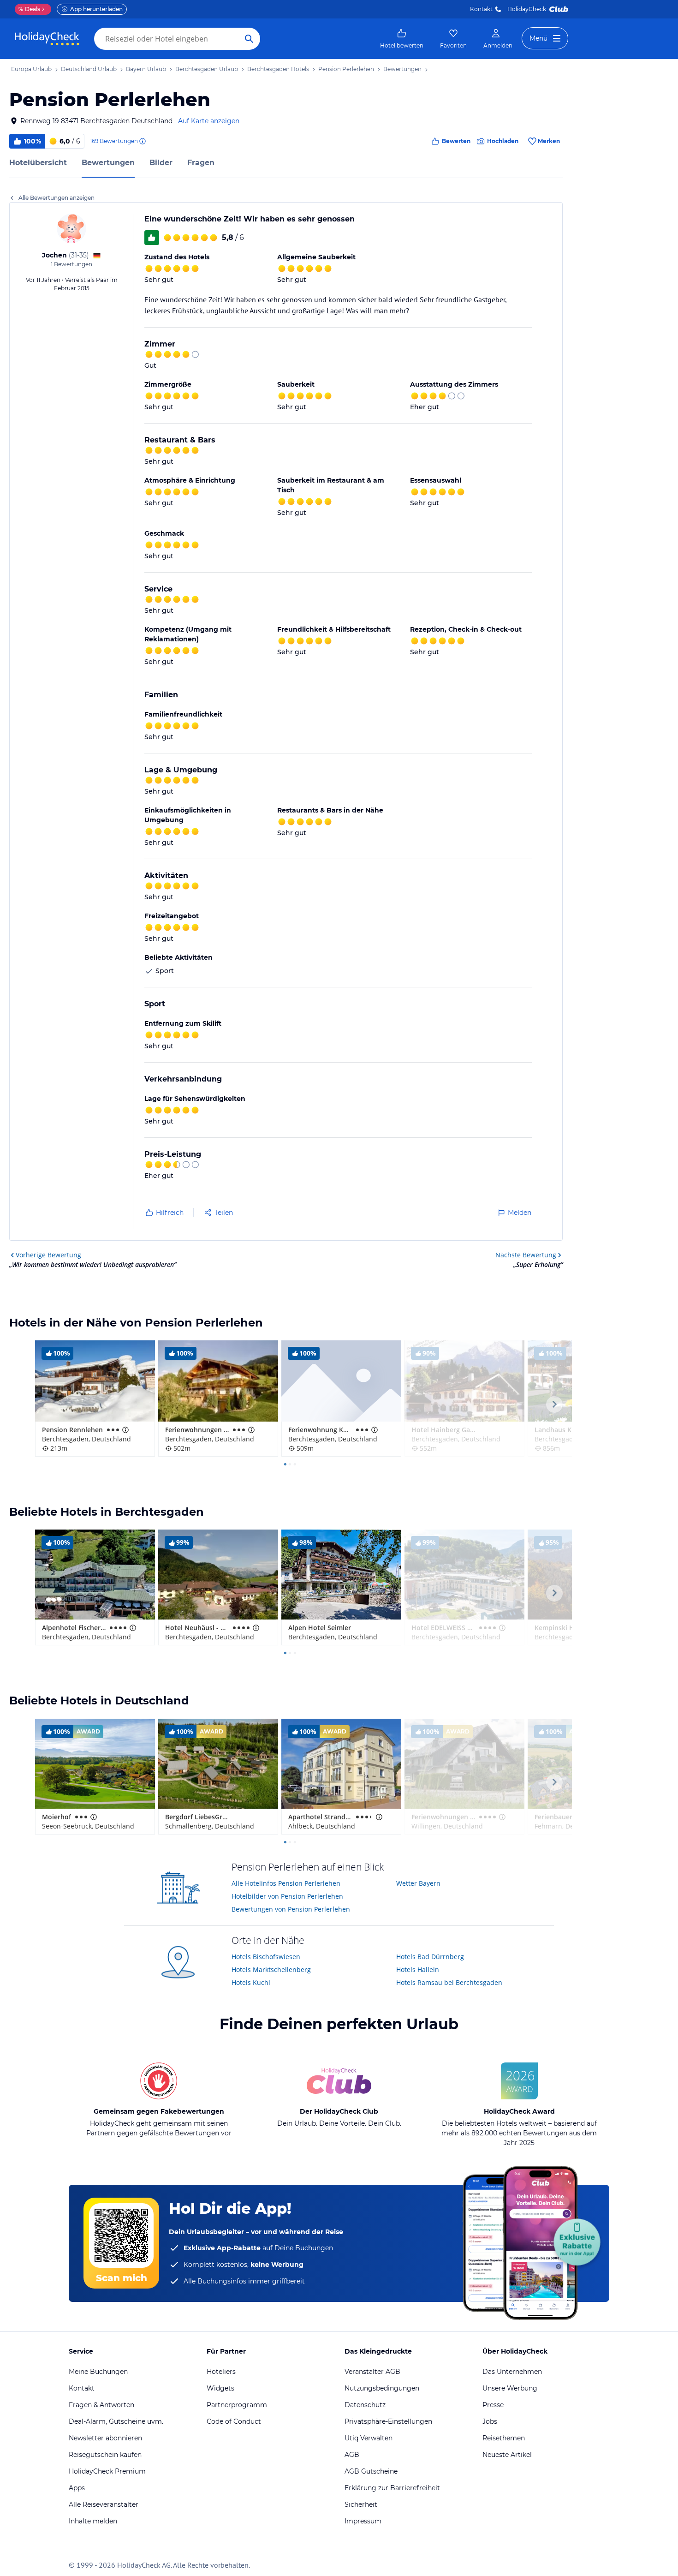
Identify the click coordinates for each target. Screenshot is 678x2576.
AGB (352, 2455)
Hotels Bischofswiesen (266, 1957)
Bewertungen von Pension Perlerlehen (291, 1909)
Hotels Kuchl (251, 1982)
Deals (29, 9)
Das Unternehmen (512, 2372)
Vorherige (48, 1255)
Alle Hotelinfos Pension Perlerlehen (286, 1883)
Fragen (201, 163)
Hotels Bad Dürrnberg (430, 1957)
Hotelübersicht (38, 163)
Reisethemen (504, 2438)
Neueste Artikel (507, 2455)
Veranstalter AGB (372, 2372)
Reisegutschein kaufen (105, 2455)
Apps (77, 2488)
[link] (402, 39)
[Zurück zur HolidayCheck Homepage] (47, 39)
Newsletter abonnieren (105, 2438)
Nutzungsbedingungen (382, 2388)
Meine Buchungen (98, 2372)
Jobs (490, 2421)
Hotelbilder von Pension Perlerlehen (287, 1896)
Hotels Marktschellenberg (271, 1969)
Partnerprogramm (237, 2405)
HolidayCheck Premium (107, 2471)
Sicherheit (361, 2504)
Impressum (363, 2521)
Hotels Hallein (418, 1969)
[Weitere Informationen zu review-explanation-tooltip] (142, 141)
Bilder (161, 163)
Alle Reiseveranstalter (104, 2504)
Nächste (526, 1255)
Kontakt (481, 9)
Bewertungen (108, 163)
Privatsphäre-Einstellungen (388, 2421)
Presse (493, 2405)
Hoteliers (221, 2372)
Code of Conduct (234, 2421)
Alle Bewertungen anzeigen (56, 198)
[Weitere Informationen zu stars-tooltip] (125, 1430)
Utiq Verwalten (369, 2438)
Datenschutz (365, 2405)
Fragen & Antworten (101, 2405)
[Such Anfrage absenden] (249, 39)
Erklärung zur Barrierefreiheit (392, 2488)
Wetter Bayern (418, 1883)
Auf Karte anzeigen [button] (209, 121)
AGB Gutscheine (371, 2471)
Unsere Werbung (510, 2388)
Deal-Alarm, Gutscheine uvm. (116, 2421)
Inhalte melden (93, 2521)
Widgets (220, 2388)
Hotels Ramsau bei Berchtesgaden (449, 1982)
